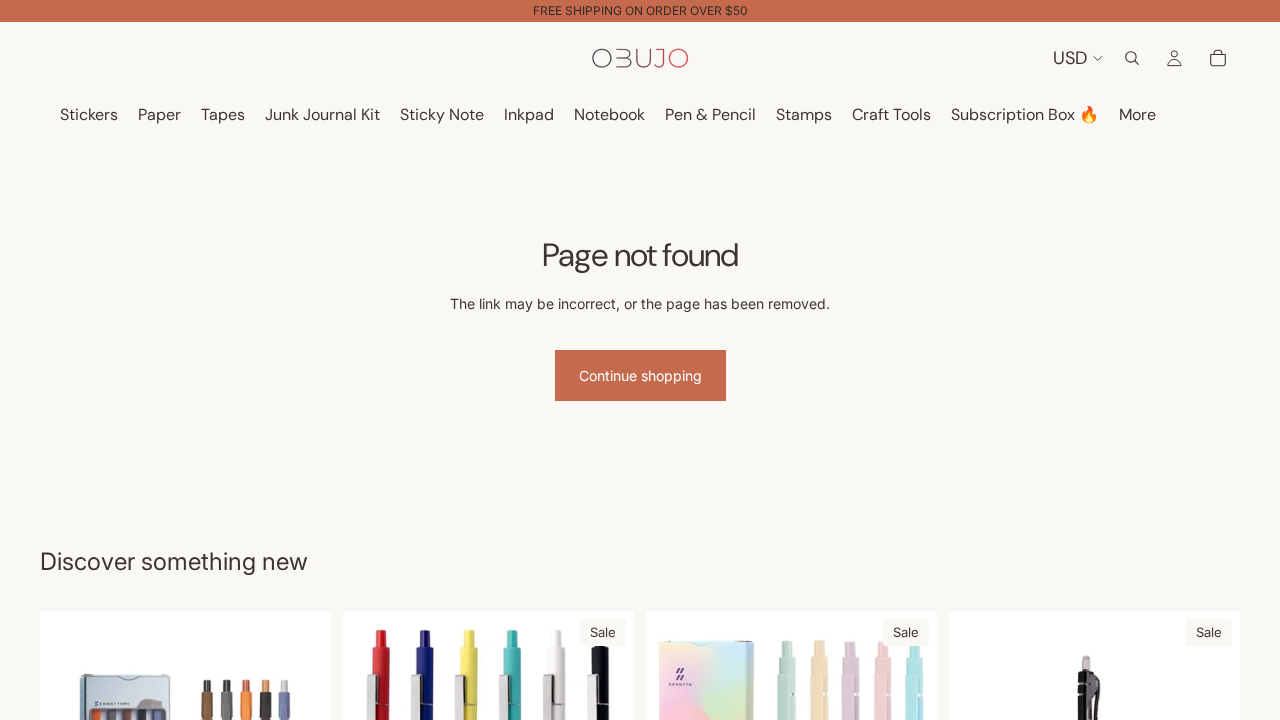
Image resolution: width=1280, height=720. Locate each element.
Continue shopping (640, 375)
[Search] (1132, 58)
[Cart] (1218, 58)
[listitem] (1137, 115)
